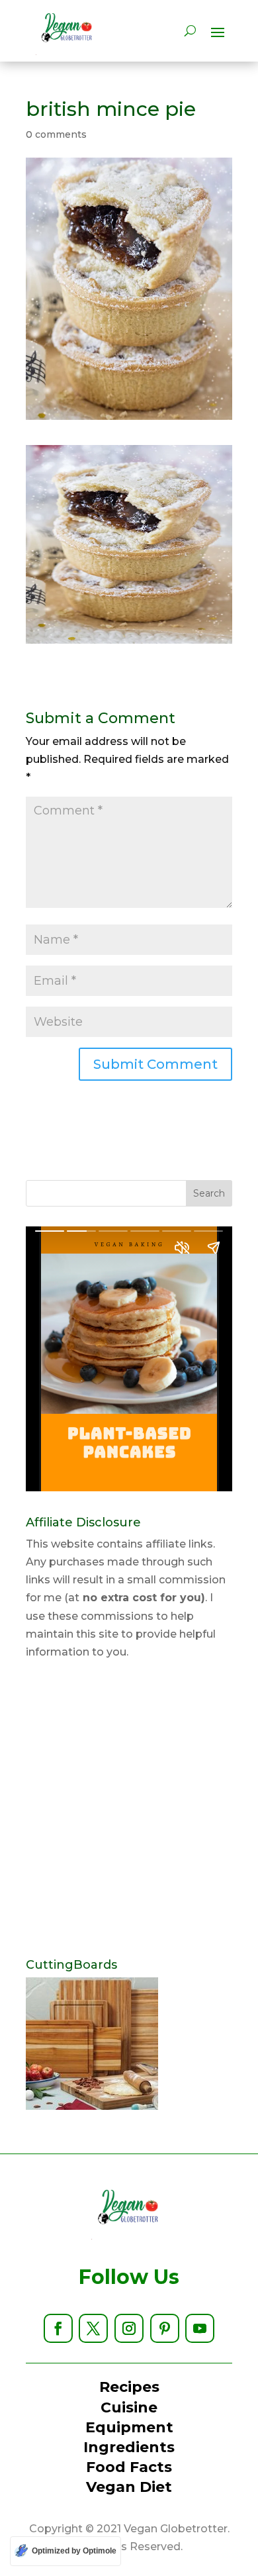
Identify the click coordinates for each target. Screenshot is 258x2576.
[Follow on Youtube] (200, 2328)
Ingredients (129, 2447)
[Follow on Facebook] (58, 2328)
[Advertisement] (129, 1810)
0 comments (56, 134)
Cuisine (129, 2407)
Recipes (129, 2387)
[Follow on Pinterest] (165, 2328)
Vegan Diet (129, 2487)
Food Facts (129, 2467)
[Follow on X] (93, 2328)
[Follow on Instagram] (129, 2328)
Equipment (129, 2427)
